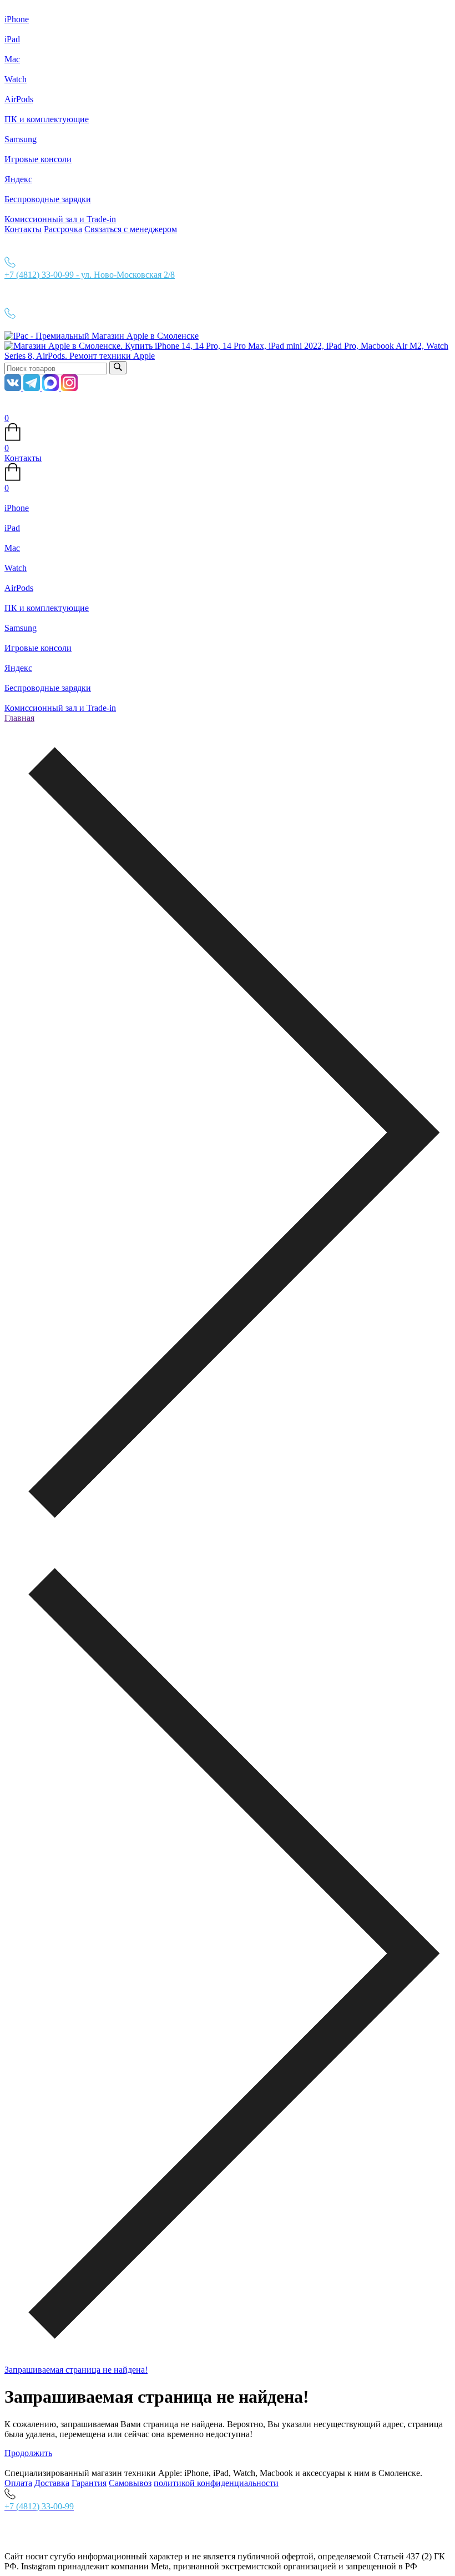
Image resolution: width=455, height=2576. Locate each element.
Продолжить (28, 2453)
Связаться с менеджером (131, 229)
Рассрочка (63, 229)
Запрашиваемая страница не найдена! (76, 2370)
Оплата (18, 2483)
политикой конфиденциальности (216, 2483)
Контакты (23, 229)
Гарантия (89, 2483)
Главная (19, 718)
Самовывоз (130, 2483)
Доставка (52, 2483)
